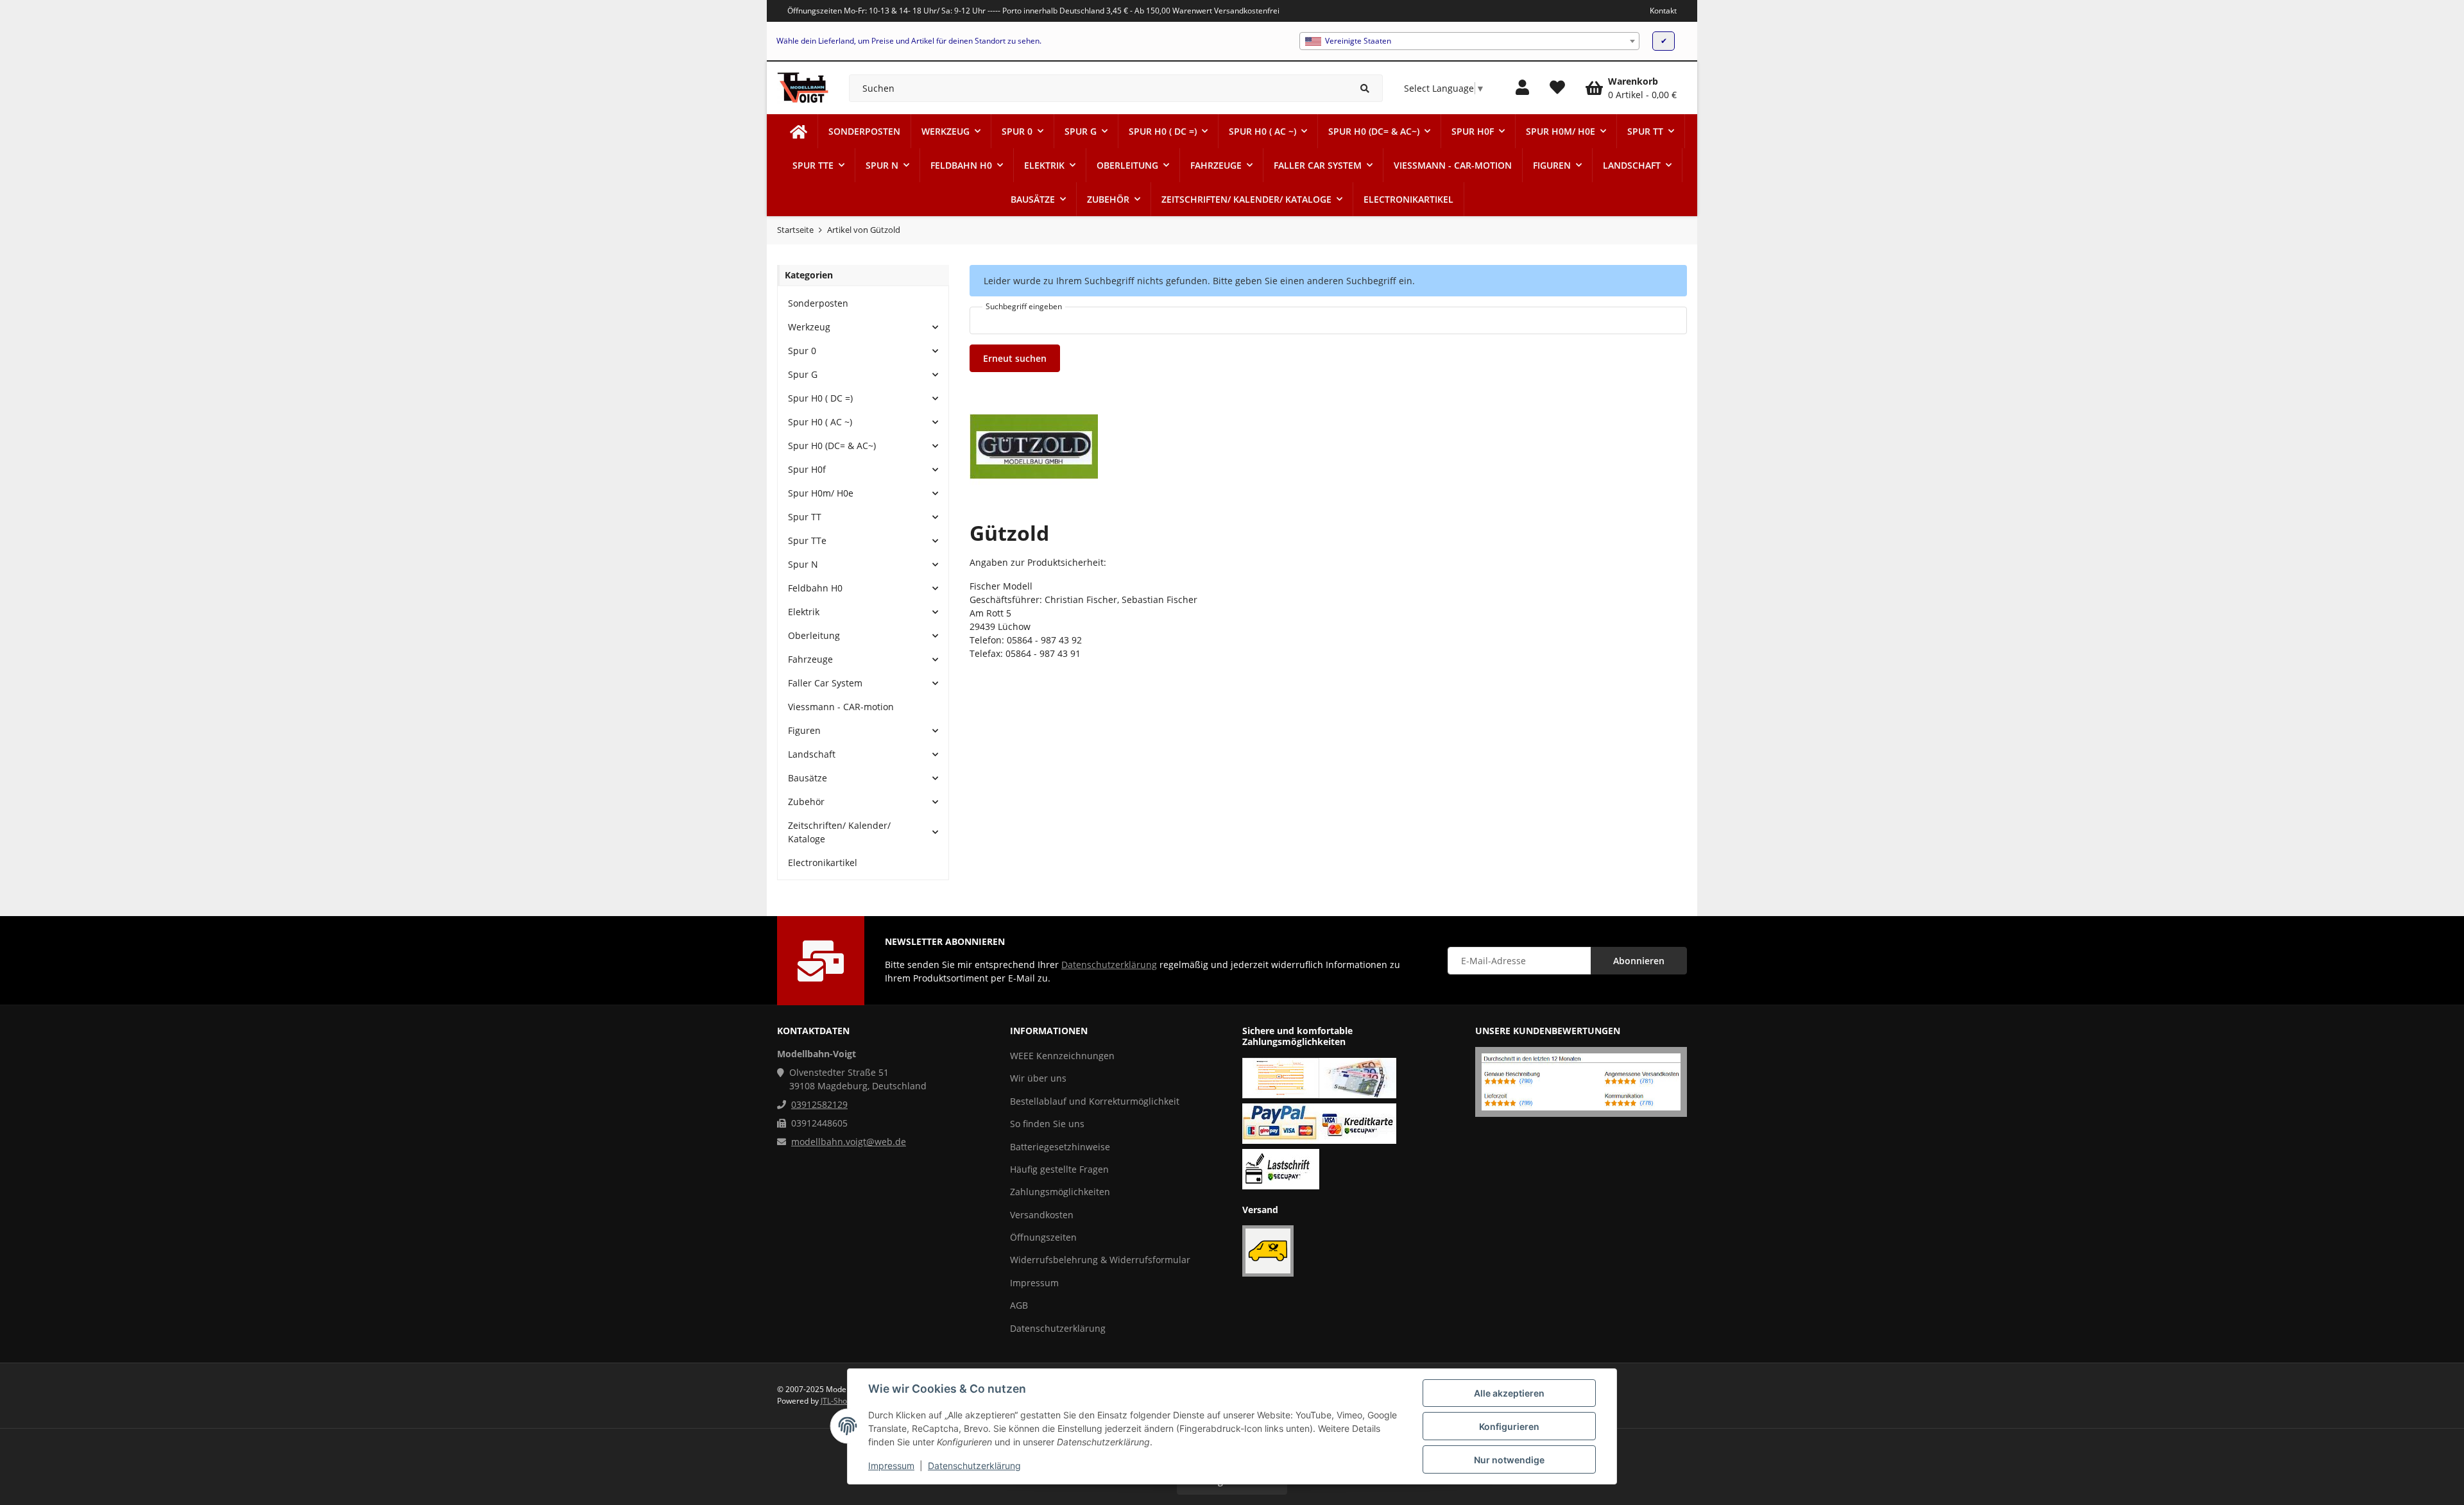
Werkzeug (809, 327)
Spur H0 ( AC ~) (820, 422)
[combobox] (1469, 41)
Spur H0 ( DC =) (820, 398)
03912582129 (819, 1104)
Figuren (804, 730)
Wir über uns (1038, 1078)
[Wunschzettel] (1557, 88)
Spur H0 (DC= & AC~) (832, 446)
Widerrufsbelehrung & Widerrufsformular (1100, 1260)
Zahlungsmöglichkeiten (1060, 1192)
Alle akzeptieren (1509, 1393)
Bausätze (808, 778)
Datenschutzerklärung (974, 1466)
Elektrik (804, 612)
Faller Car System (825, 683)
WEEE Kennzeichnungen (1062, 1056)
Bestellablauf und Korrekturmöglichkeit (1095, 1101)
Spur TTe (807, 540)
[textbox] (1469, 41)
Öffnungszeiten (1043, 1237)
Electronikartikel (823, 863)
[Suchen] (1365, 88)
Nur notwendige (1509, 1460)
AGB (1019, 1305)
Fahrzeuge (810, 659)
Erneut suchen (1015, 358)
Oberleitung (814, 635)
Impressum (891, 1466)
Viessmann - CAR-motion (841, 707)
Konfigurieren (1509, 1426)
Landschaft (812, 754)
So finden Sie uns (1047, 1124)
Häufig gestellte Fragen (1059, 1169)
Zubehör (806, 802)
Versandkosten (1042, 1215)
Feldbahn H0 (815, 588)
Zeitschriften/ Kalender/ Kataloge (839, 832)
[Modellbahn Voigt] (799, 131)
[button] (1522, 88)
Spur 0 (802, 351)
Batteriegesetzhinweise (1060, 1147)
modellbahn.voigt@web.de (849, 1142)
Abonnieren (1639, 961)
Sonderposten (818, 303)
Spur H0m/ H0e (821, 493)
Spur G (803, 374)
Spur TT (805, 517)
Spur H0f (807, 469)
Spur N (803, 564)
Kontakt (1663, 11)
